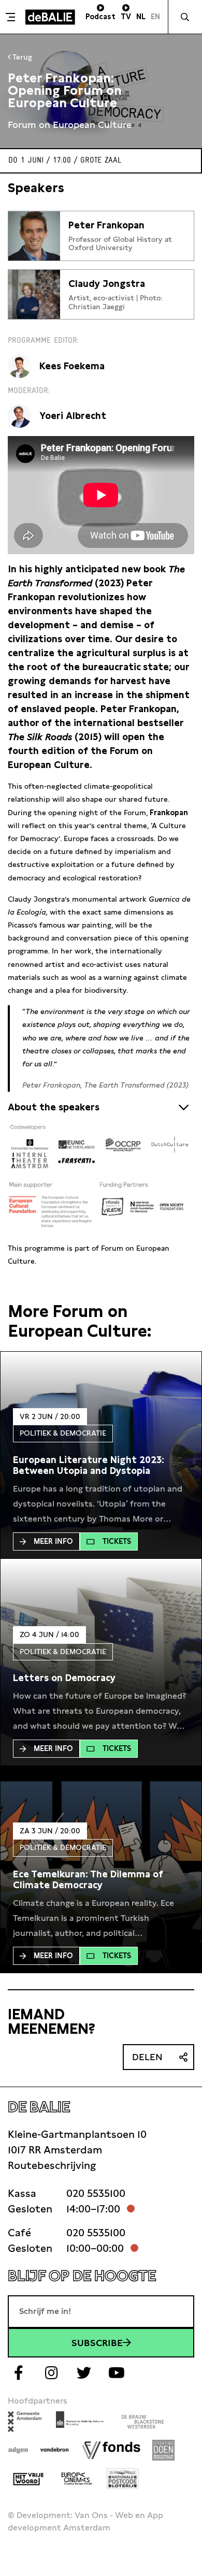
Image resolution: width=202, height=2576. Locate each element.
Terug (21, 57)
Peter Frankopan (106, 225)
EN (155, 17)
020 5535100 (96, 2193)
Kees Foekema (72, 366)
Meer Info (53, 1541)
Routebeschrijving (52, 2165)
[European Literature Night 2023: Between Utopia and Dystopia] (101, 1465)
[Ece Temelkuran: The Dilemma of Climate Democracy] (101, 1880)
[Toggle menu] (11, 17)
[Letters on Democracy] (64, 1678)
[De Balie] (50, 17)
